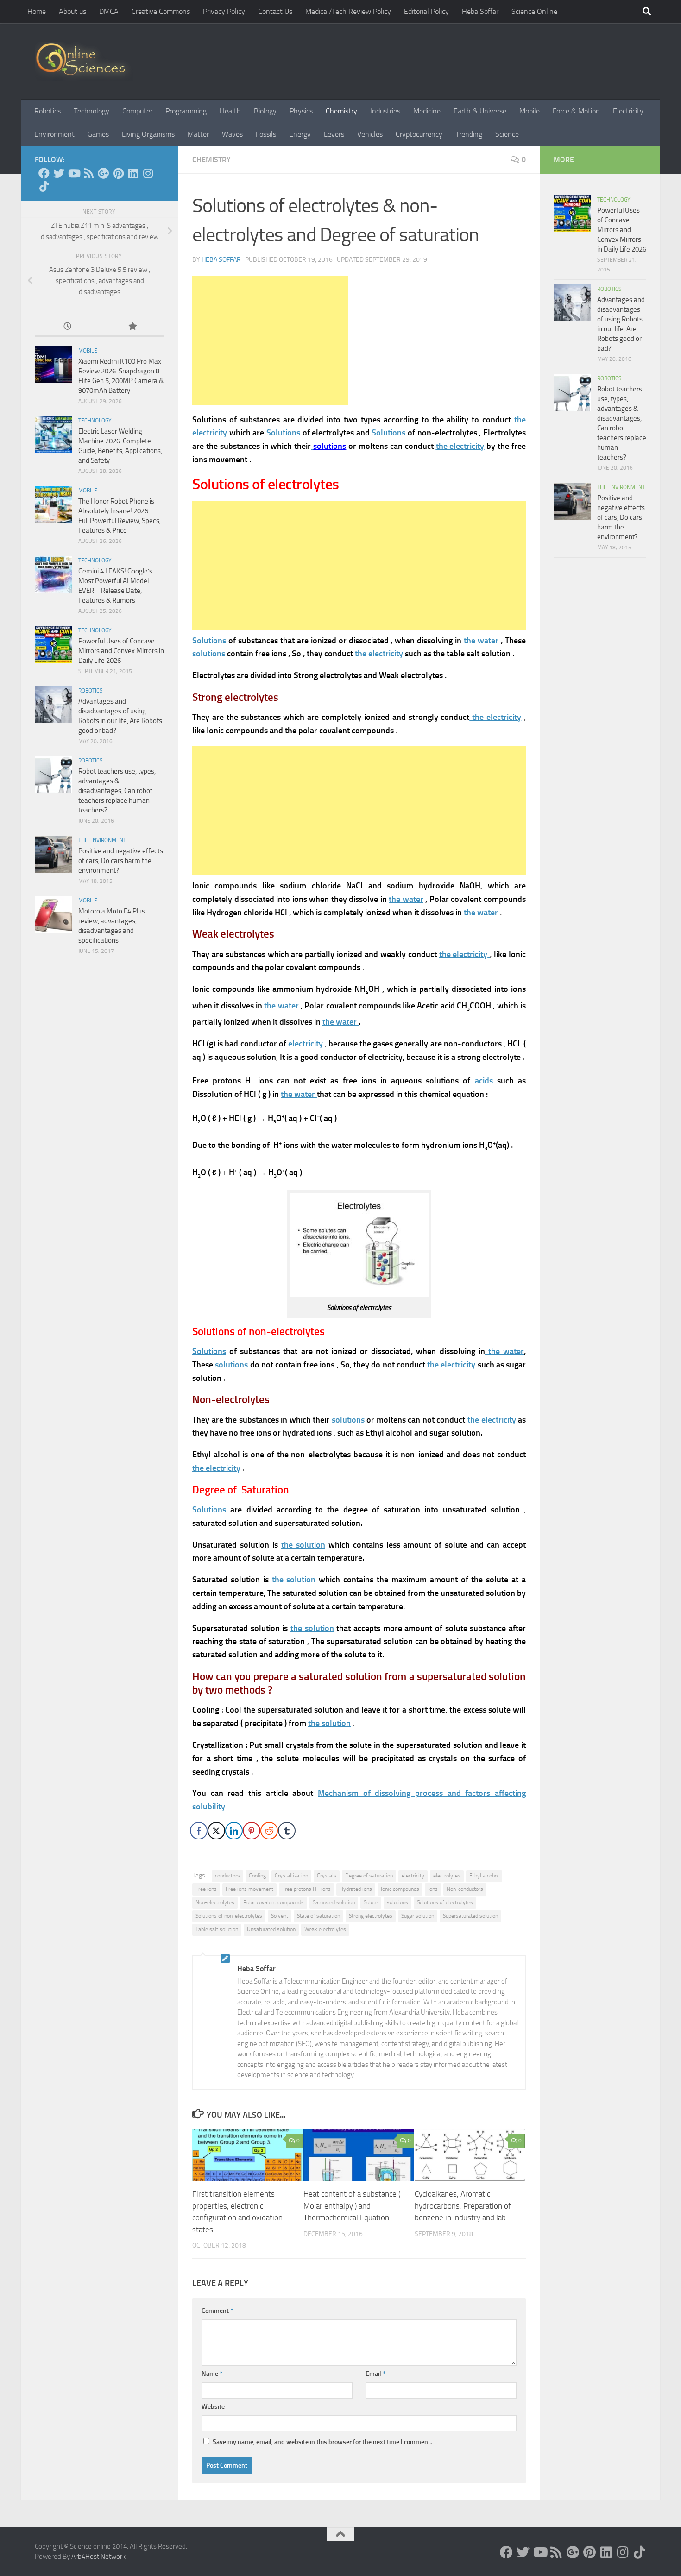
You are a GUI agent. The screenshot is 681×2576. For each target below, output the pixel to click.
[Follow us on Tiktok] (44, 186)
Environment (54, 134)
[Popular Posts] (132, 327)
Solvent (280, 1916)
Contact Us (275, 11)
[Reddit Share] (269, 1831)
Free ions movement (249, 1889)
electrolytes (447, 1876)
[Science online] (44, 173)
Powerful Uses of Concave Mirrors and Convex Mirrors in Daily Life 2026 (121, 651)
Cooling (257, 1876)
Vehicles (370, 134)
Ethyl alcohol (484, 1876)
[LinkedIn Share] (234, 1831)
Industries (385, 111)
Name (212, 2374)
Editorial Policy (426, 11)
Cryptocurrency (419, 134)
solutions (397, 1902)
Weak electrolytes (325, 1929)
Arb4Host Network (98, 2557)
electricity (413, 1876)
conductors (227, 1876)
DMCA (109, 11)
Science (507, 134)
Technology (91, 111)
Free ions (206, 1889)
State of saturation (318, 1916)
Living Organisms (148, 134)
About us (73, 11)
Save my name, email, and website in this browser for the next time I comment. (322, 2442)
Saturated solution (334, 1902)
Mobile (530, 111)
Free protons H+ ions (306, 1889)
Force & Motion (576, 111)
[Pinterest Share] (252, 1831)
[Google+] (103, 173)
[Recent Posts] (67, 327)
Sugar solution (418, 1916)
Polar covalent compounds (274, 1902)
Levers (334, 134)
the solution (329, 1723)
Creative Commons (161, 11)
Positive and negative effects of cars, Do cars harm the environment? (121, 861)
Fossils (266, 134)
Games (98, 134)
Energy (300, 134)
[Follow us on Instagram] (148, 173)
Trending (469, 134)
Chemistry (341, 111)
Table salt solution (217, 1929)
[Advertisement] (270, 340)
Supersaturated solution (470, 1916)
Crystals (327, 1876)
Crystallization (291, 1876)
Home (37, 11)
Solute (371, 1902)
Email (375, 2374)
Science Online (534, 11)
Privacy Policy (224, 11)
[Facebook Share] (199, 1831)
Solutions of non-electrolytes (229, 1916)
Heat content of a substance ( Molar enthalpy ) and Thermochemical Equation (352, 2206)
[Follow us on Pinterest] (118, 173)
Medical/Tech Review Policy (348, 11)
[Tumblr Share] (287, 1831)
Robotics (47, 111)
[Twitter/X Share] (216, 1831)
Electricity (628, 111)
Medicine (427, 111)
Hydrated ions (356, 1889)
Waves (232, 134)
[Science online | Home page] (84, 61)
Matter (198, 134)
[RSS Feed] (88, 173)
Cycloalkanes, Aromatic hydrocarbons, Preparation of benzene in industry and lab (463, 2206)
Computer (137, 111)
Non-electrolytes (215, 1902)
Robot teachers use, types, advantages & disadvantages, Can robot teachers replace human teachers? (117, 791)
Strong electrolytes (371, 1916)
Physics (301, 111)
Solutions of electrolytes (445, 1902)
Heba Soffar (480, 11)
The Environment (102, 840)
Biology (265, 111)
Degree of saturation (369, 1876)
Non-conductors (465, 1889)
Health (230, 111)
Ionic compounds (400, 1889)
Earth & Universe (480, 111)
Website (213, 2407)
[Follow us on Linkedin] (133, 173)
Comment (217, 2311)
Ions (433, 1889)
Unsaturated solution (271, 1929)
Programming (186, 111)
